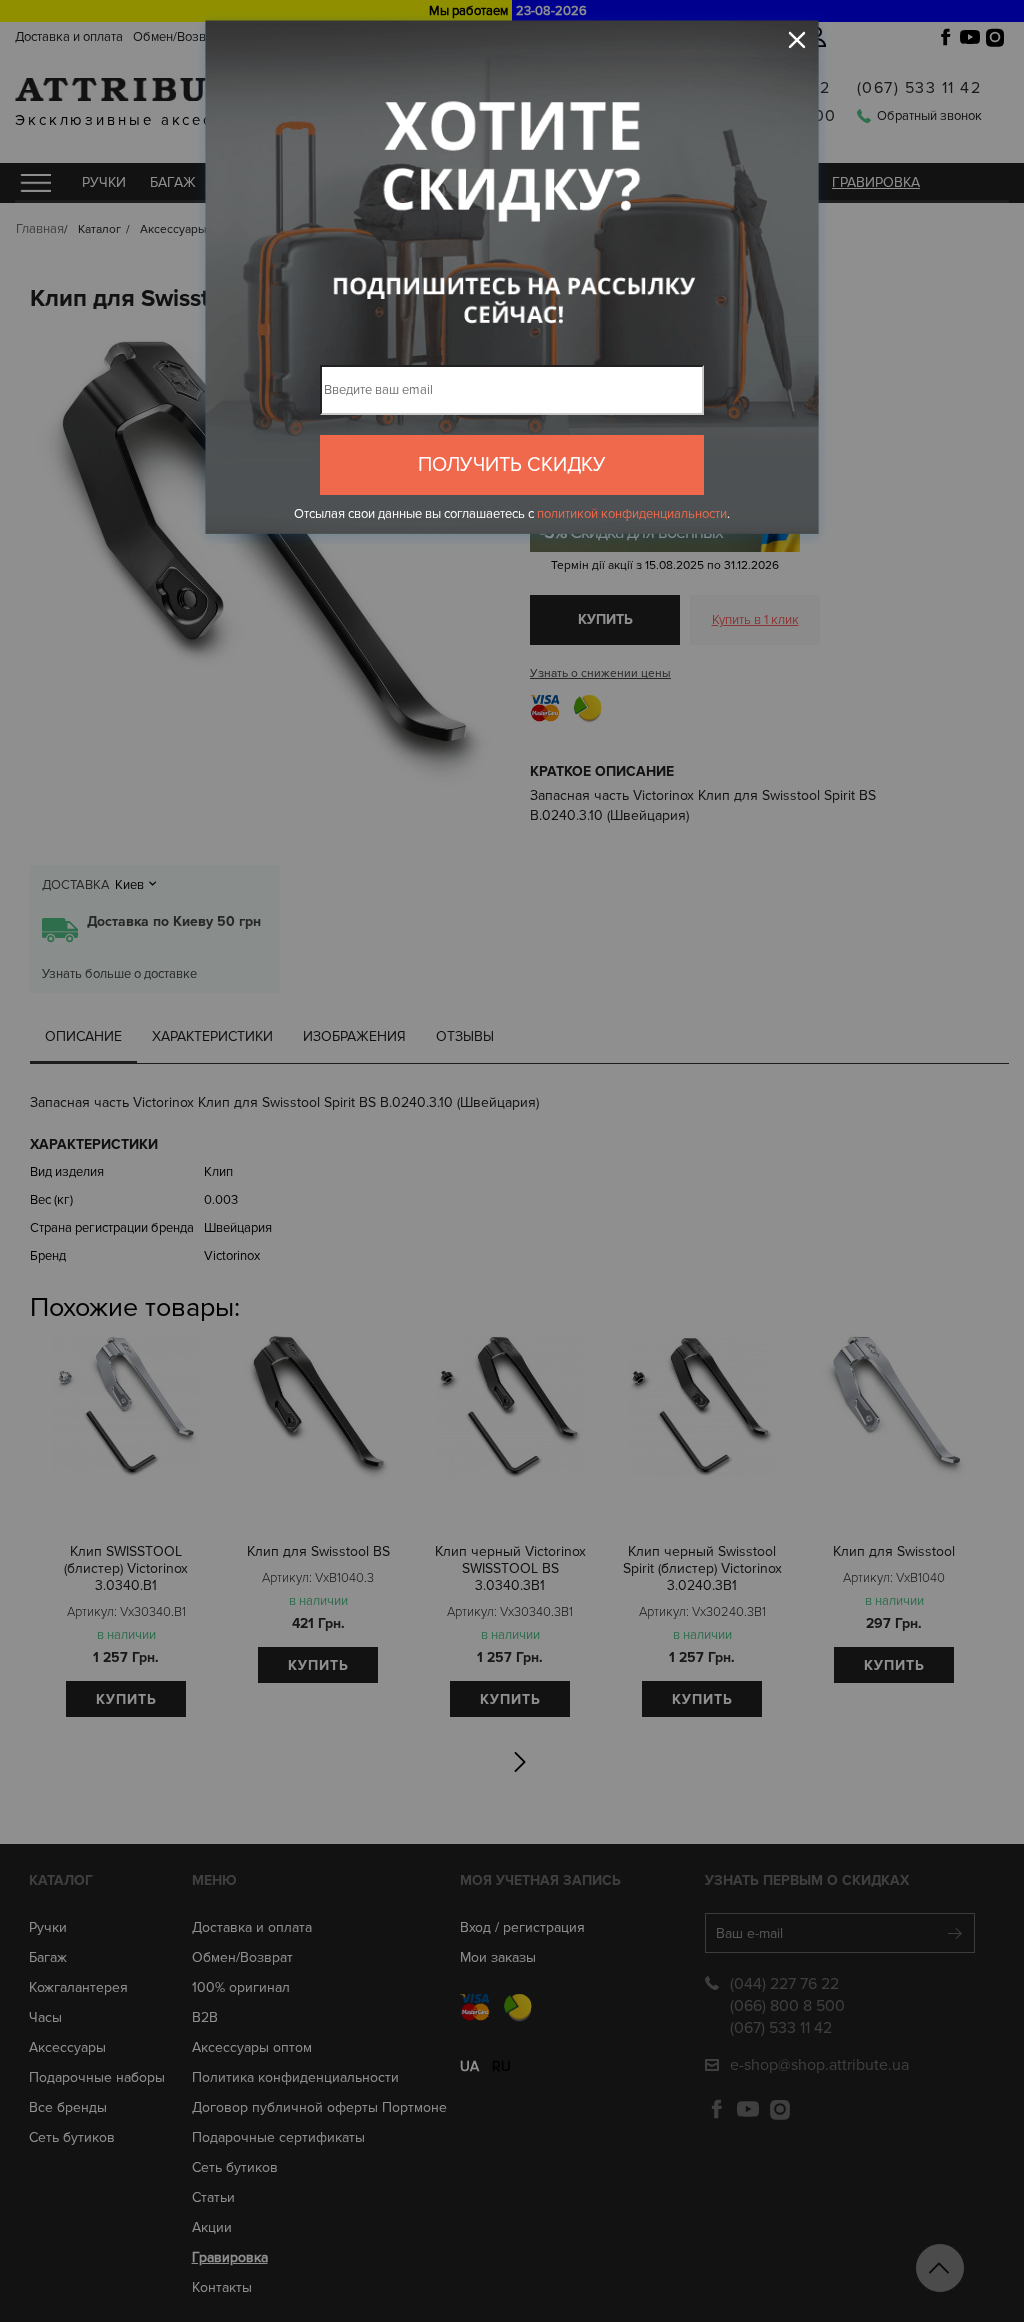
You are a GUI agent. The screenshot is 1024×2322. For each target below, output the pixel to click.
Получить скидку (512, 465)
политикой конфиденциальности (632, 514)
